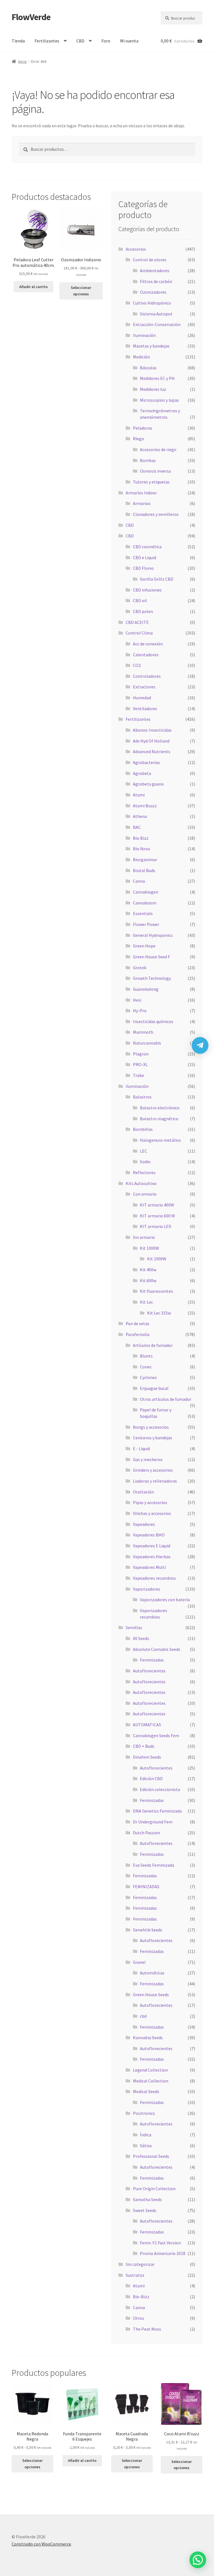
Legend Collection (150, 2070)
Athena (140, 816)
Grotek (140, 968)
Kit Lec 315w (159, 1313)
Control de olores (150, 260)
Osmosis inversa (155, 471)
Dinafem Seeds (147, 1757)
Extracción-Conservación (157, 324)
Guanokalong (146, 989)
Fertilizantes (47, 41)
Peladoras (143, 428)
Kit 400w (148, 1270)
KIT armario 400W (157, 1205)
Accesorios (136, 249)
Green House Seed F (151, 957)
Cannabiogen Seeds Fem (156, 1735)
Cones (146, 1367)
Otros (138, 2318)
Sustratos (135, 2275)
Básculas (148, 368)
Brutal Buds (144, 870)
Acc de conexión (148, 644)
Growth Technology (152, 978)
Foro (106, 41)
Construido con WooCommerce (41, 2544)
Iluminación (144, 335)
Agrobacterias (146, 762)
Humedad (142, 698)
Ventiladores (145, 708)
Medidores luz (153, 389)
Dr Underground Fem (153, 1822)
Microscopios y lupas (159, 400)
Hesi (137, 1000)
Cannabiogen (146, 892)
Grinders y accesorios (153, 1470)
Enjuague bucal (154, 1388)
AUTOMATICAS (147, 1725)
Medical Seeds (146, 2091)
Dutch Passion (146, 1833)
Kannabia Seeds (148, 2038)
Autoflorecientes (149, 1671)
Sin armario (144, 1237)
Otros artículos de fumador (166, 1399)
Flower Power (146, 924)
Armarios (142, 503)
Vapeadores (144, 1524)
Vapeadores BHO (149, 1535)
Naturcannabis (147, 1043)
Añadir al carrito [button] (33, 287)
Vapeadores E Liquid (152, 1546)
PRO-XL (140, 1064)
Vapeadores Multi (149, 1567)
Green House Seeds (151, 1995)
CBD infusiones (147, 590)
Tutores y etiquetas (151, 482)
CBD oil (140, 600)
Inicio (22, 61)
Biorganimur (145, 860)
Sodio (145, 1162)
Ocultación (143, 1492)
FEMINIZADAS (146, 1886)
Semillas (134, 1627)
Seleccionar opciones (81, 291)
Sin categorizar (140, 2264)
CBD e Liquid (144, 557)
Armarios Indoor (141, 493)
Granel (139, 1962)
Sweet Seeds (145, 2210)
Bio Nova (141, 849)
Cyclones (148, 1377)
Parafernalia (138, 1334)
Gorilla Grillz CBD (157, 579)
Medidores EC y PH (157, 378)
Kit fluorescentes (156, 1291)
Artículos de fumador (153, 1345)
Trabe (138, 1075)
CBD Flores (143, 568)
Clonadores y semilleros (156, 514)
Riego (138, 439)
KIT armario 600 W (157, 1216)
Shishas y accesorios (152, 1513)
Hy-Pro (140, 1011)
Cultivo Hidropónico (152, 303)
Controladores (147, 676)
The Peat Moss (147, 2329)
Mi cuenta (129, 41)
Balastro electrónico (160, 1108)
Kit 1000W (149, 1248)
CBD (80, 41)
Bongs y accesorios (151, 1427)
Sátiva (146, 2146)
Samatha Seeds (147, 2199)
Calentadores (146, 655)
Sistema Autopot (156, 314)
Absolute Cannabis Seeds (157, 1649)
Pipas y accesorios (150, 1502)
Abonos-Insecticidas (152, 730)
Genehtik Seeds (148, 1930)
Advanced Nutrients (152, 751)
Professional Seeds (151, 2156)
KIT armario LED (156, 1226)
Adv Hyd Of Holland (151, 741)
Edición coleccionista (160, 1789)
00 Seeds (141, 1638)
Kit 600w (148, 1280)
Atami (139, 795)
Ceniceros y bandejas (153, 1438)
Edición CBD (151, 1778)
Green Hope (144, 946)
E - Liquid (141, 1449)
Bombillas (143, 1129)
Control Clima (139, 633)
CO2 (137, 665)
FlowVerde (31, 17)
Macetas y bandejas (151, 346)
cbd (143, 2016)
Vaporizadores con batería (165, 1600)
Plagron (141, 1054)
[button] (198, 2560)
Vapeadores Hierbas (152, 1557)
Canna (139, 881)
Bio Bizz (141, 838)
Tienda (18, 41)
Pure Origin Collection (154, 2189)
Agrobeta (142, 773)
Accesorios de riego (158, 449)
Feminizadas (152, 1660)
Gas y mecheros (148, 1459)
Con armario (145, 1194)
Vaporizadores (147, 1589)
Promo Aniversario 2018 (163, 2253)
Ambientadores (155, 270)
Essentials (143, 913)
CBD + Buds (144, 1746)
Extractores (144, 687)
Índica (146, 2135)
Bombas (148, 460)
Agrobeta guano (148, 784)
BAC (137, 827)
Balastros (142, 1097)
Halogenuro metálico (160, 1140)
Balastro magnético (159, 1119)
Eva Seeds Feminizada (154, 1865)
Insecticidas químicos (153, 1021)
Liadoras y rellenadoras (155, 1481)
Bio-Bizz (141, 2297)
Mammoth (143, 1032)
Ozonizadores (153, 292)
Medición (141, 357)
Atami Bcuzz (145, 806)
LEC (144, 1151)
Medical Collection (151, 2081)
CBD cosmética (147, 547)
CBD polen (143, 611)
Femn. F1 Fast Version (160, 2243)
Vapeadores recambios (154, 1578)
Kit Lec (146, 1302)
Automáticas (152, 1973)
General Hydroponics (153, 935)
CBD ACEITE (137, 622)
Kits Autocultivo (141, 1183)
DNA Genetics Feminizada (157, 1811)
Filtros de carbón (156, 281)
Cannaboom (145, 903)
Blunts (146, 1356)
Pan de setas (138, 1323)
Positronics (144, 2113)
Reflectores (144, 1172)
